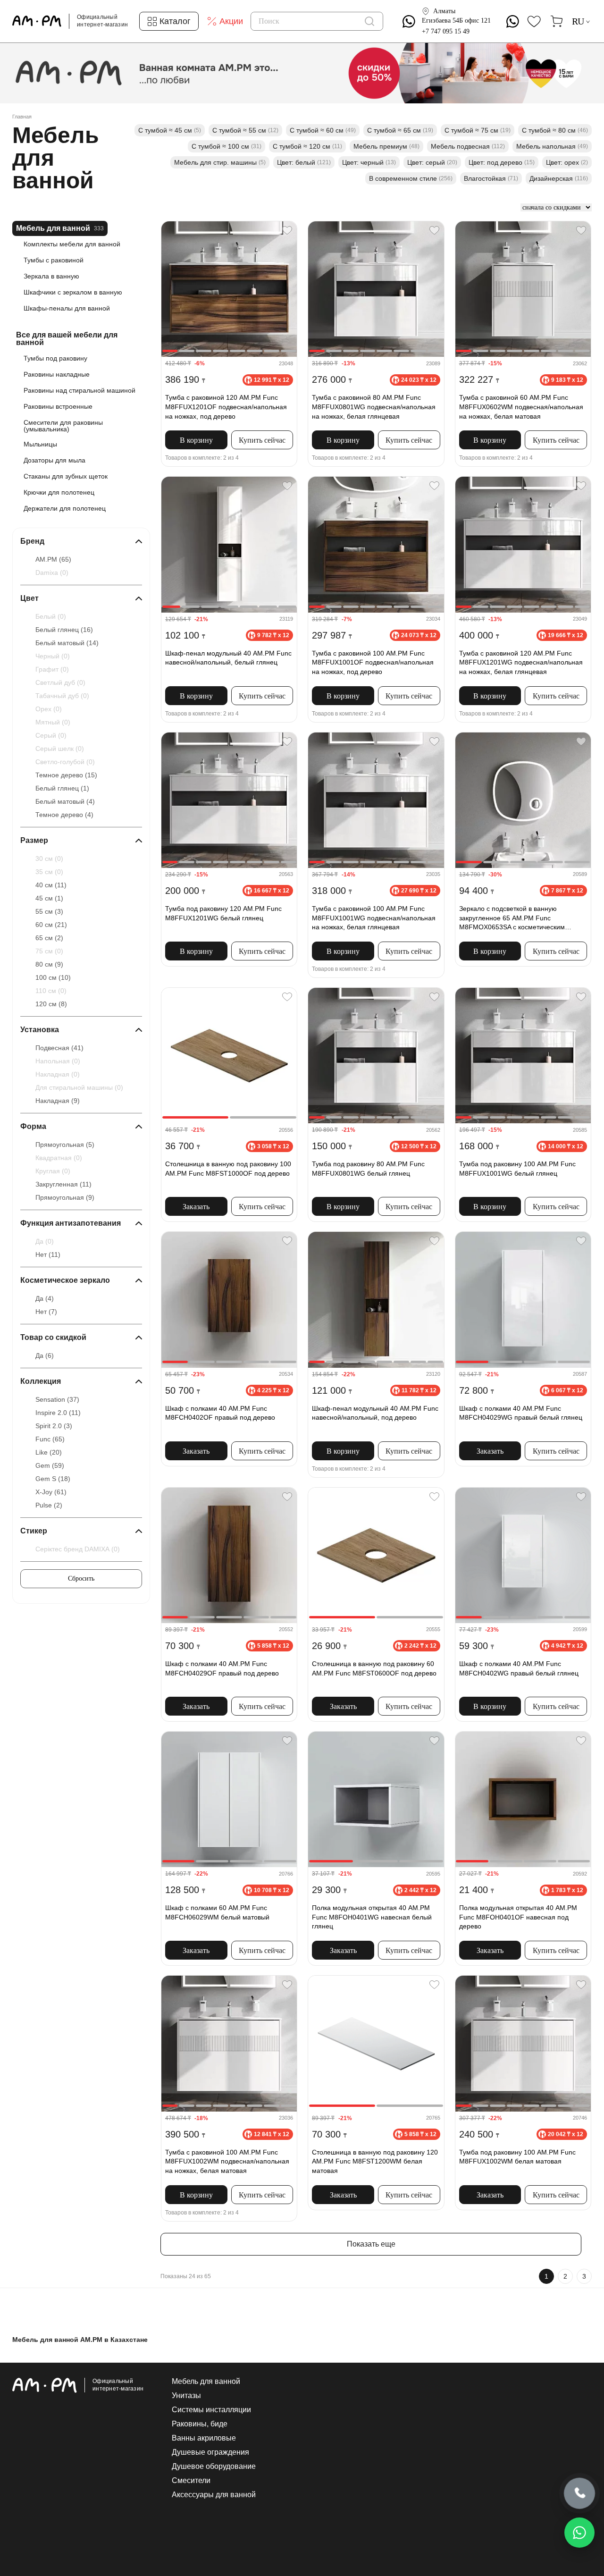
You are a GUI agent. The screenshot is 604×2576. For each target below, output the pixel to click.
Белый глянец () (64, 630)
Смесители (191, 2481)
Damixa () (52, 572)
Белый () (51, 616)
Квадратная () (59, 1158)
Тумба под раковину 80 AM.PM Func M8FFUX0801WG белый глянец (368, 1169)
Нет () (48, 1254)
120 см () (51, 1004)
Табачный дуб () (62, 696)
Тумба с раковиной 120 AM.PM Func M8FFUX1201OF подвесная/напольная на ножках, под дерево (226, 407)
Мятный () (53, 722)
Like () (49, 1452)
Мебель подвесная (468, 146)
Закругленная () (63, 1184)
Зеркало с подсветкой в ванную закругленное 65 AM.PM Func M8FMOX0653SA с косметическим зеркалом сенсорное (512, 919)
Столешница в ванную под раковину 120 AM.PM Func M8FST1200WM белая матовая (375, 2161)
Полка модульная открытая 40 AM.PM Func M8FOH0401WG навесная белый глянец (372, 1917)
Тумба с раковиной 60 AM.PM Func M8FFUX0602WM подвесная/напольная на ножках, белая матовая (521, 407)
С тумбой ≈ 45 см (170, 130)
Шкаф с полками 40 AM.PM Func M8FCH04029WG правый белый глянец (521, 1413)
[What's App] (409, 21)
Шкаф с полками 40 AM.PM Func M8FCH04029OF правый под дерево (222, 1668)
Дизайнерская (559, 178)
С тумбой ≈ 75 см (478, 130)
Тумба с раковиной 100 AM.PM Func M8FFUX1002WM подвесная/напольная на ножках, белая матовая (227, 2161)
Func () (50, 1439)
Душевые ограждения (210, 2452)
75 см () (49, 951)
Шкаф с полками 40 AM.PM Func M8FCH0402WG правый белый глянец (519, 1668)
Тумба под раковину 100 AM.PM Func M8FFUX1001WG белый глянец (517, 1169)
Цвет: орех (567, 162)
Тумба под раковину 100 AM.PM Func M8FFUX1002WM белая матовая (517, 2157)
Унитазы (186, 2396)
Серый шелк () (60, 749)
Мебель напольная (552, 146)
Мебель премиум (386, 146)
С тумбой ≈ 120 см (307, 146)
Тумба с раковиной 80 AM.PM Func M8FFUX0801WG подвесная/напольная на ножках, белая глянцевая (374, 407)
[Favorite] (287, 231)
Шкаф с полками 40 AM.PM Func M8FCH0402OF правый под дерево (220, 1413)
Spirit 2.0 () (54, 1426)
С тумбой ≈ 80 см (555, 130)
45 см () (49, 898)
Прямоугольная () (65, 1145)
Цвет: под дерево (502, 162)
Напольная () (58, 1061)
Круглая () (53, 1171)
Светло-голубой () (65, 762)
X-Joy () (51, 1492)
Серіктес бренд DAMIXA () (78, 1549)
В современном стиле (411, 178)
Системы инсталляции (211, 2410)
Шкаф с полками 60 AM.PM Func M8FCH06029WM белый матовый (217, 1912)
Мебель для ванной (206, 2382)
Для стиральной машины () (79, 1087)
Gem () (50, 1465)
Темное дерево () (66, 775)
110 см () (51, 991)
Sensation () (57, 1399)
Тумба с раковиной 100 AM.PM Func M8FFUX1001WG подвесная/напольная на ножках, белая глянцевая (374, 918)
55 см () (49, 911)
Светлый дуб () (60, 682)
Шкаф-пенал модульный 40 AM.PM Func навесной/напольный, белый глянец (228, 658)
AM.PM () (53, 559)
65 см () (49, 938)
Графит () (52, 669)
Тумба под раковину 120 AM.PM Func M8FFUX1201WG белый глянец (223, 913)
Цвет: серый (432, 162)
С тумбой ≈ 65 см (400, 130)
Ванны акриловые (204, 2438)
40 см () (51, 885)
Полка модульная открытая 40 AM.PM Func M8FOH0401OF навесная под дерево (518, 1917)
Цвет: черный (369, 162)
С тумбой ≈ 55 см (245, 130)
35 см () (49, 872)
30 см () (49, 859)
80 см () (49, 964)
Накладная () (58, 1074)
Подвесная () (59, 1048)
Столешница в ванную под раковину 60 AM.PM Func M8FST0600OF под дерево (374, 1668)
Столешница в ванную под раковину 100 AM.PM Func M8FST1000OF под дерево (228, 1169)
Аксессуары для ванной (214, 2495)
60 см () (51, 925)
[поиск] (369, 21)
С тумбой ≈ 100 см (226, 146)
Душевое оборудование (214, 2467)
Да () (45, 1241)
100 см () (53, 977)
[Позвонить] (579, 2493)
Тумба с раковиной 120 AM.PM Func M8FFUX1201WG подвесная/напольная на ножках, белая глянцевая (521, 662)
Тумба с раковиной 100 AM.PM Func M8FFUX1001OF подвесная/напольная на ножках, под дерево (373, 662)
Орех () (49, 709)
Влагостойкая (491, 178)
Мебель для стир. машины (220, 162)
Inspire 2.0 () (58, 1413)
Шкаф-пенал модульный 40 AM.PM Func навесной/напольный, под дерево (375, 1413)
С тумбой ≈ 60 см (323, 130)
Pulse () (49, 1505)
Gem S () (53, 1479)
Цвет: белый (304, 162)
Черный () (53, 656)
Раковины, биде (200, 2424)
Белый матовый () (67, 643)
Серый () (51, 735)
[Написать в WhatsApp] (579, 2533)
